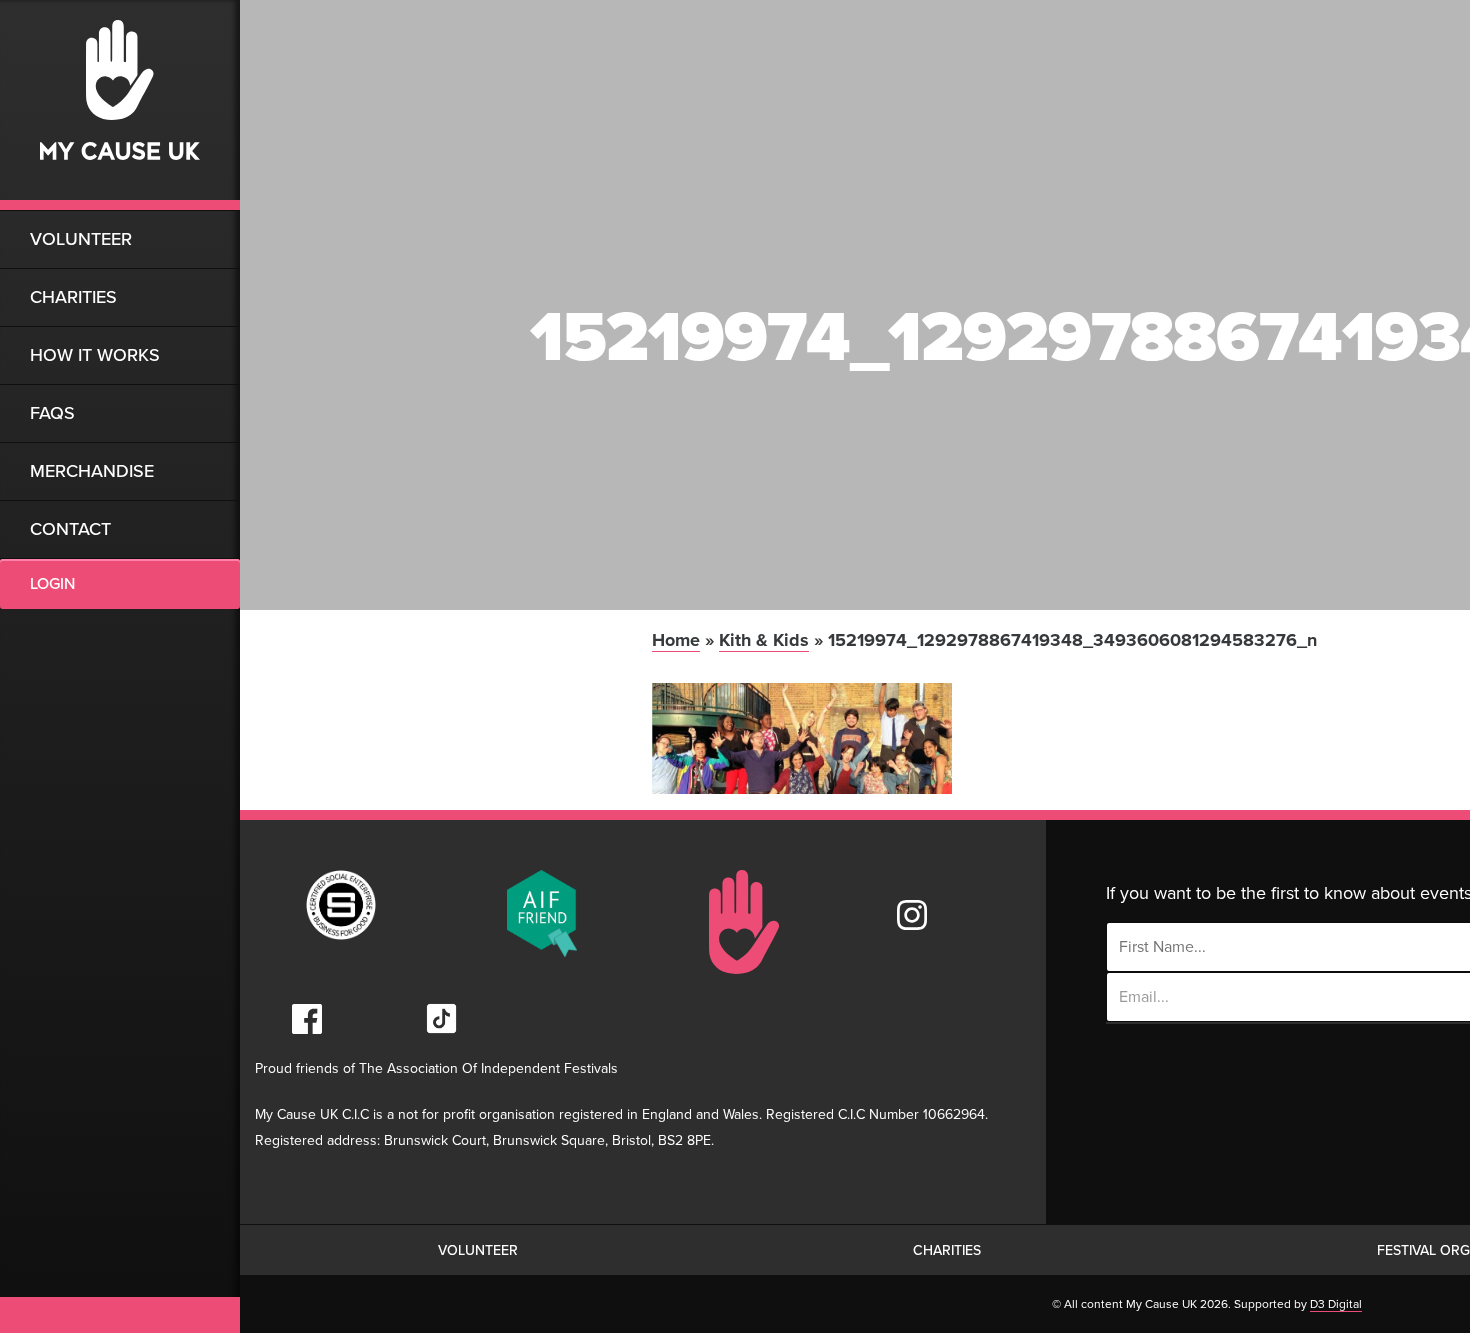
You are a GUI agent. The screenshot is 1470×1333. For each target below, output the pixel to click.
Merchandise (92, 471)
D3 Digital (1336, 1304)
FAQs (52, 413)
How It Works (95, 355)
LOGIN (52, 584)
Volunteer (81, 239)
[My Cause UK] (120, 105)
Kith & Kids (764, 640)
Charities (73, 297)
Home (676, 640)
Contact (70, 529)
